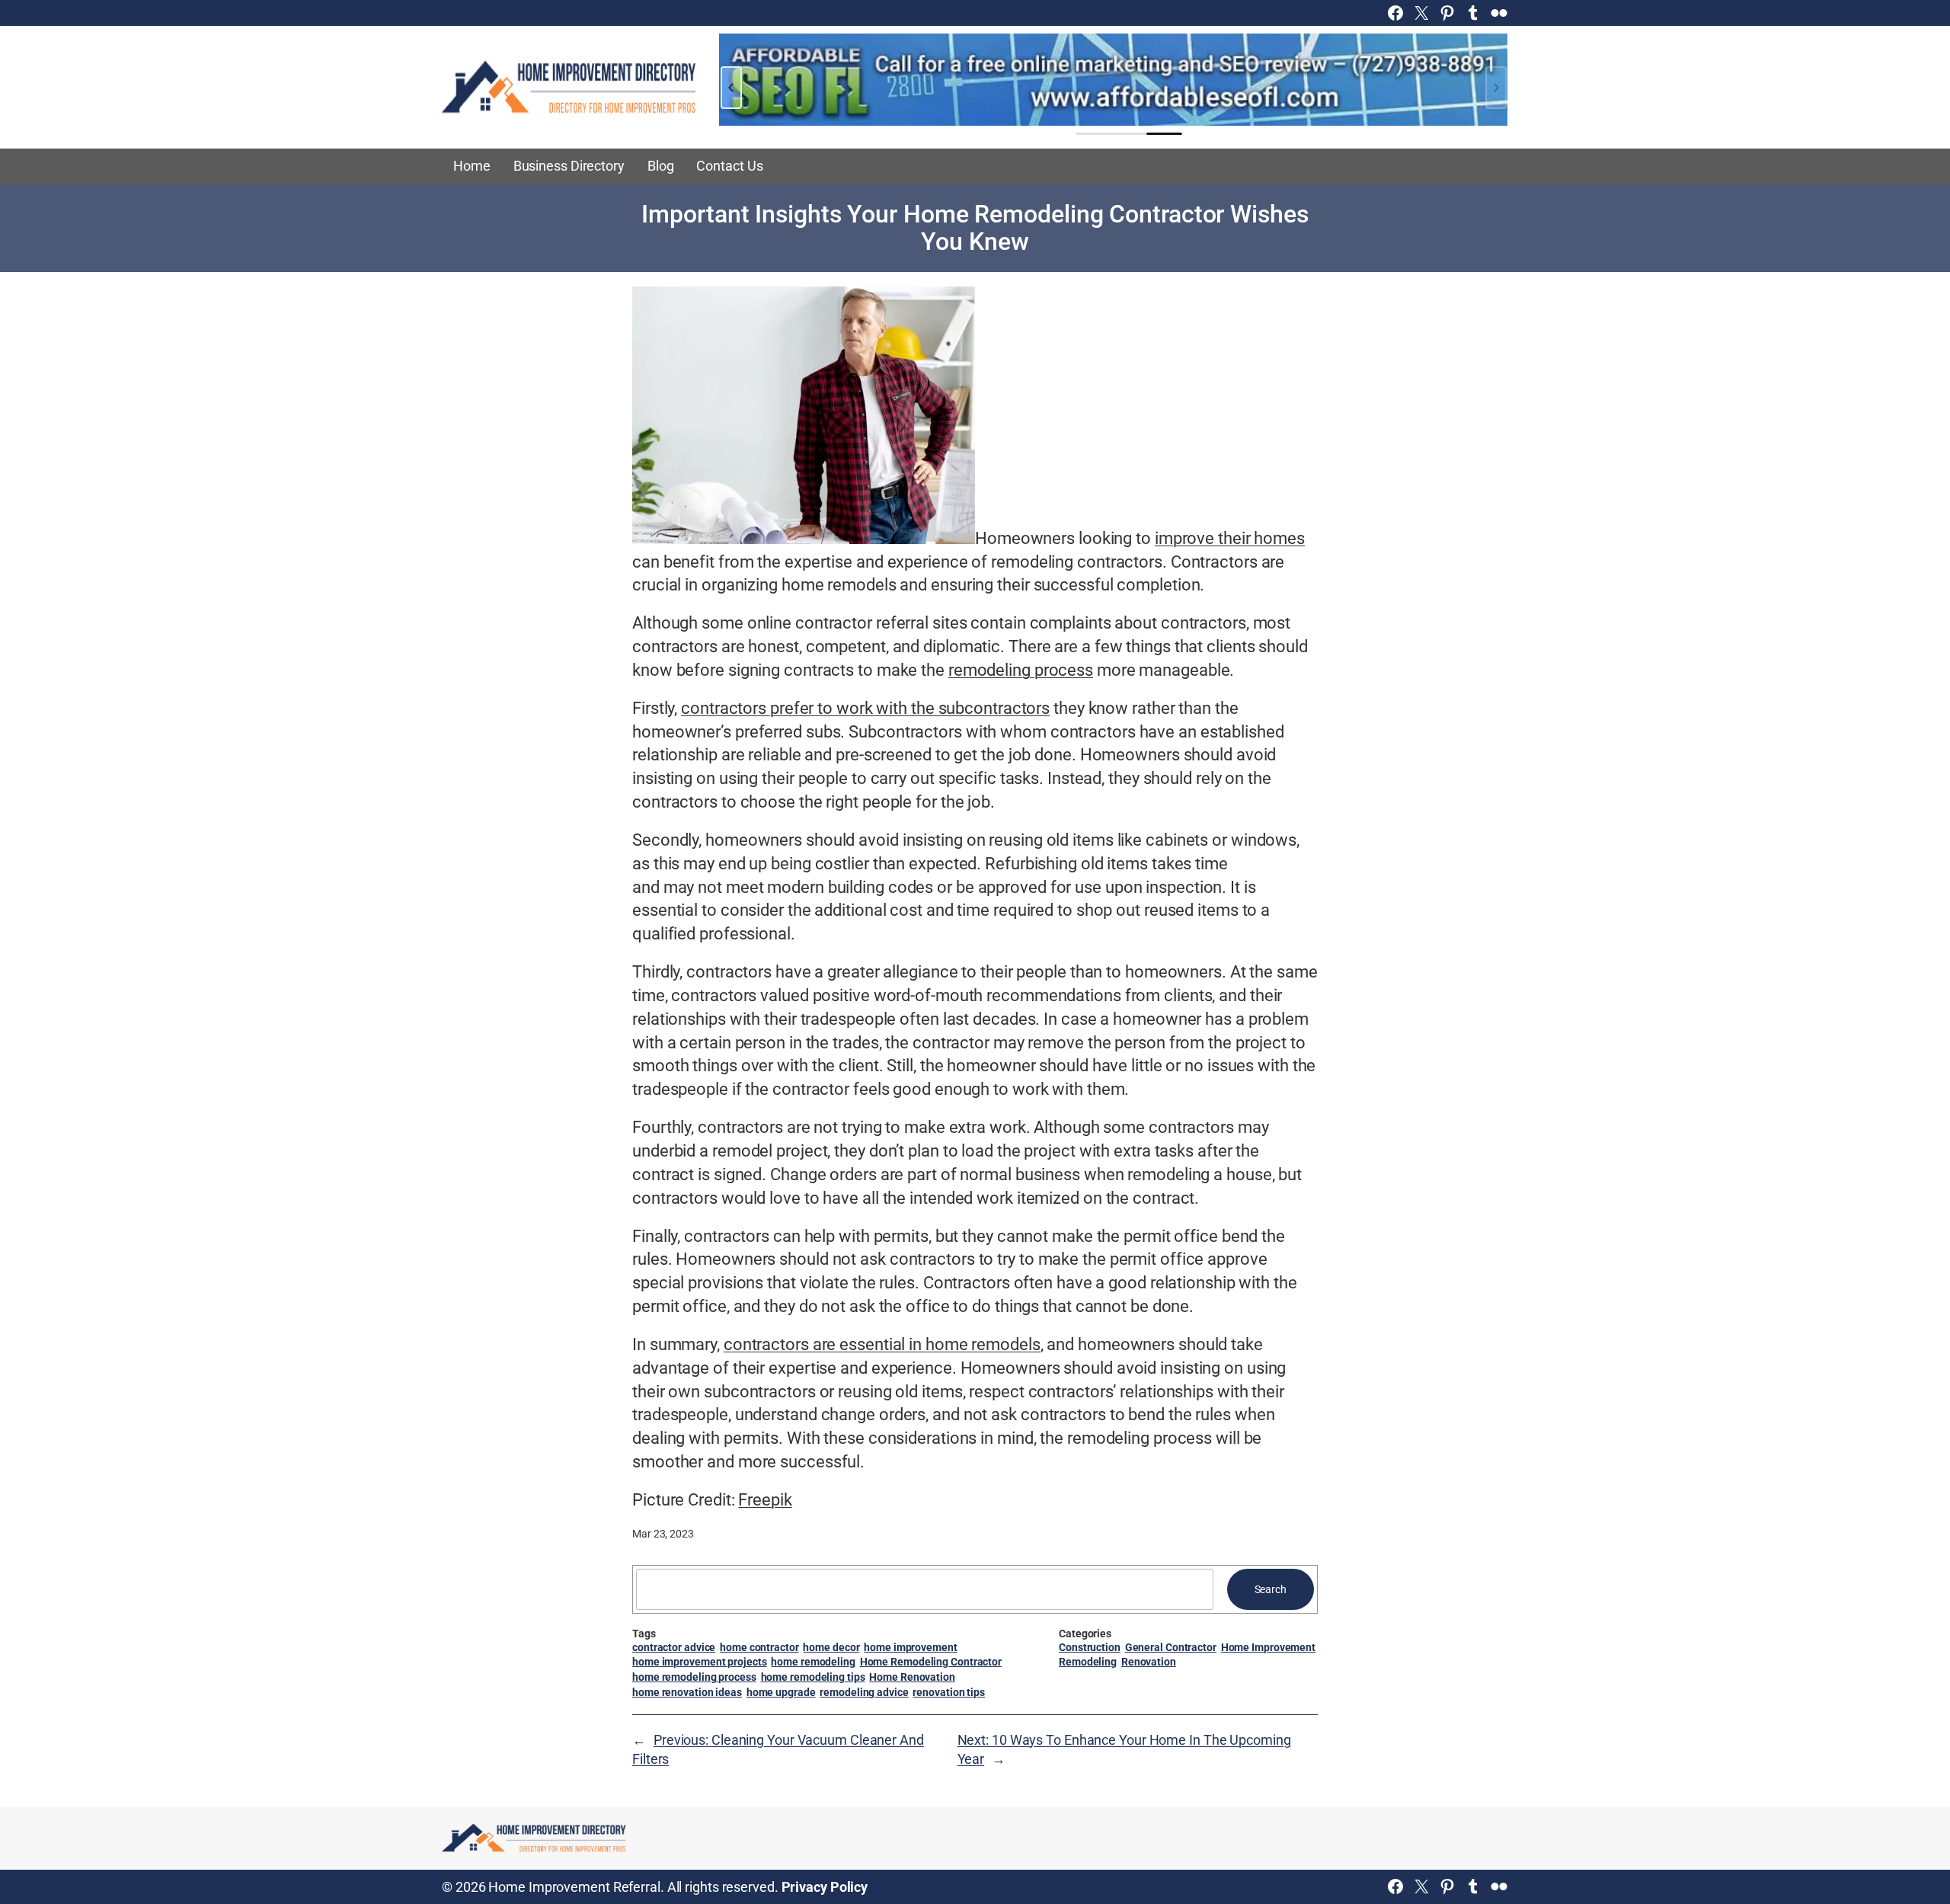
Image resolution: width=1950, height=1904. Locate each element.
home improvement (910, 1647)
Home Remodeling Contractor (931, 1662)
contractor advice (674, 1647)
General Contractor (1171, 1647)
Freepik (765, 1500)
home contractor (759, 1647)
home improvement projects (700, 1662)
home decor (831, 1647)
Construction (1090, 1647)
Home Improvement (1268, 1647)
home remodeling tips (813, 1677)
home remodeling (813, 1662)
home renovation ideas (687, 1692)
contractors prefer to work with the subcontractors (865, 708)
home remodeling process (694, 1677)
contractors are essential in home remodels (882, 1344)
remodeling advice (864, 1692)
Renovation (1149, 1662)
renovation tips (949, 1692)
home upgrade (781, 1692)
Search (1271, 1589)
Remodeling (1088, 1662)
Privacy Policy (825, 1887)
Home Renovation (912, 1677)
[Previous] (731, 88)
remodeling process (1021, 670)
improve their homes (1230, 538)
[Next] (1496, 88)
